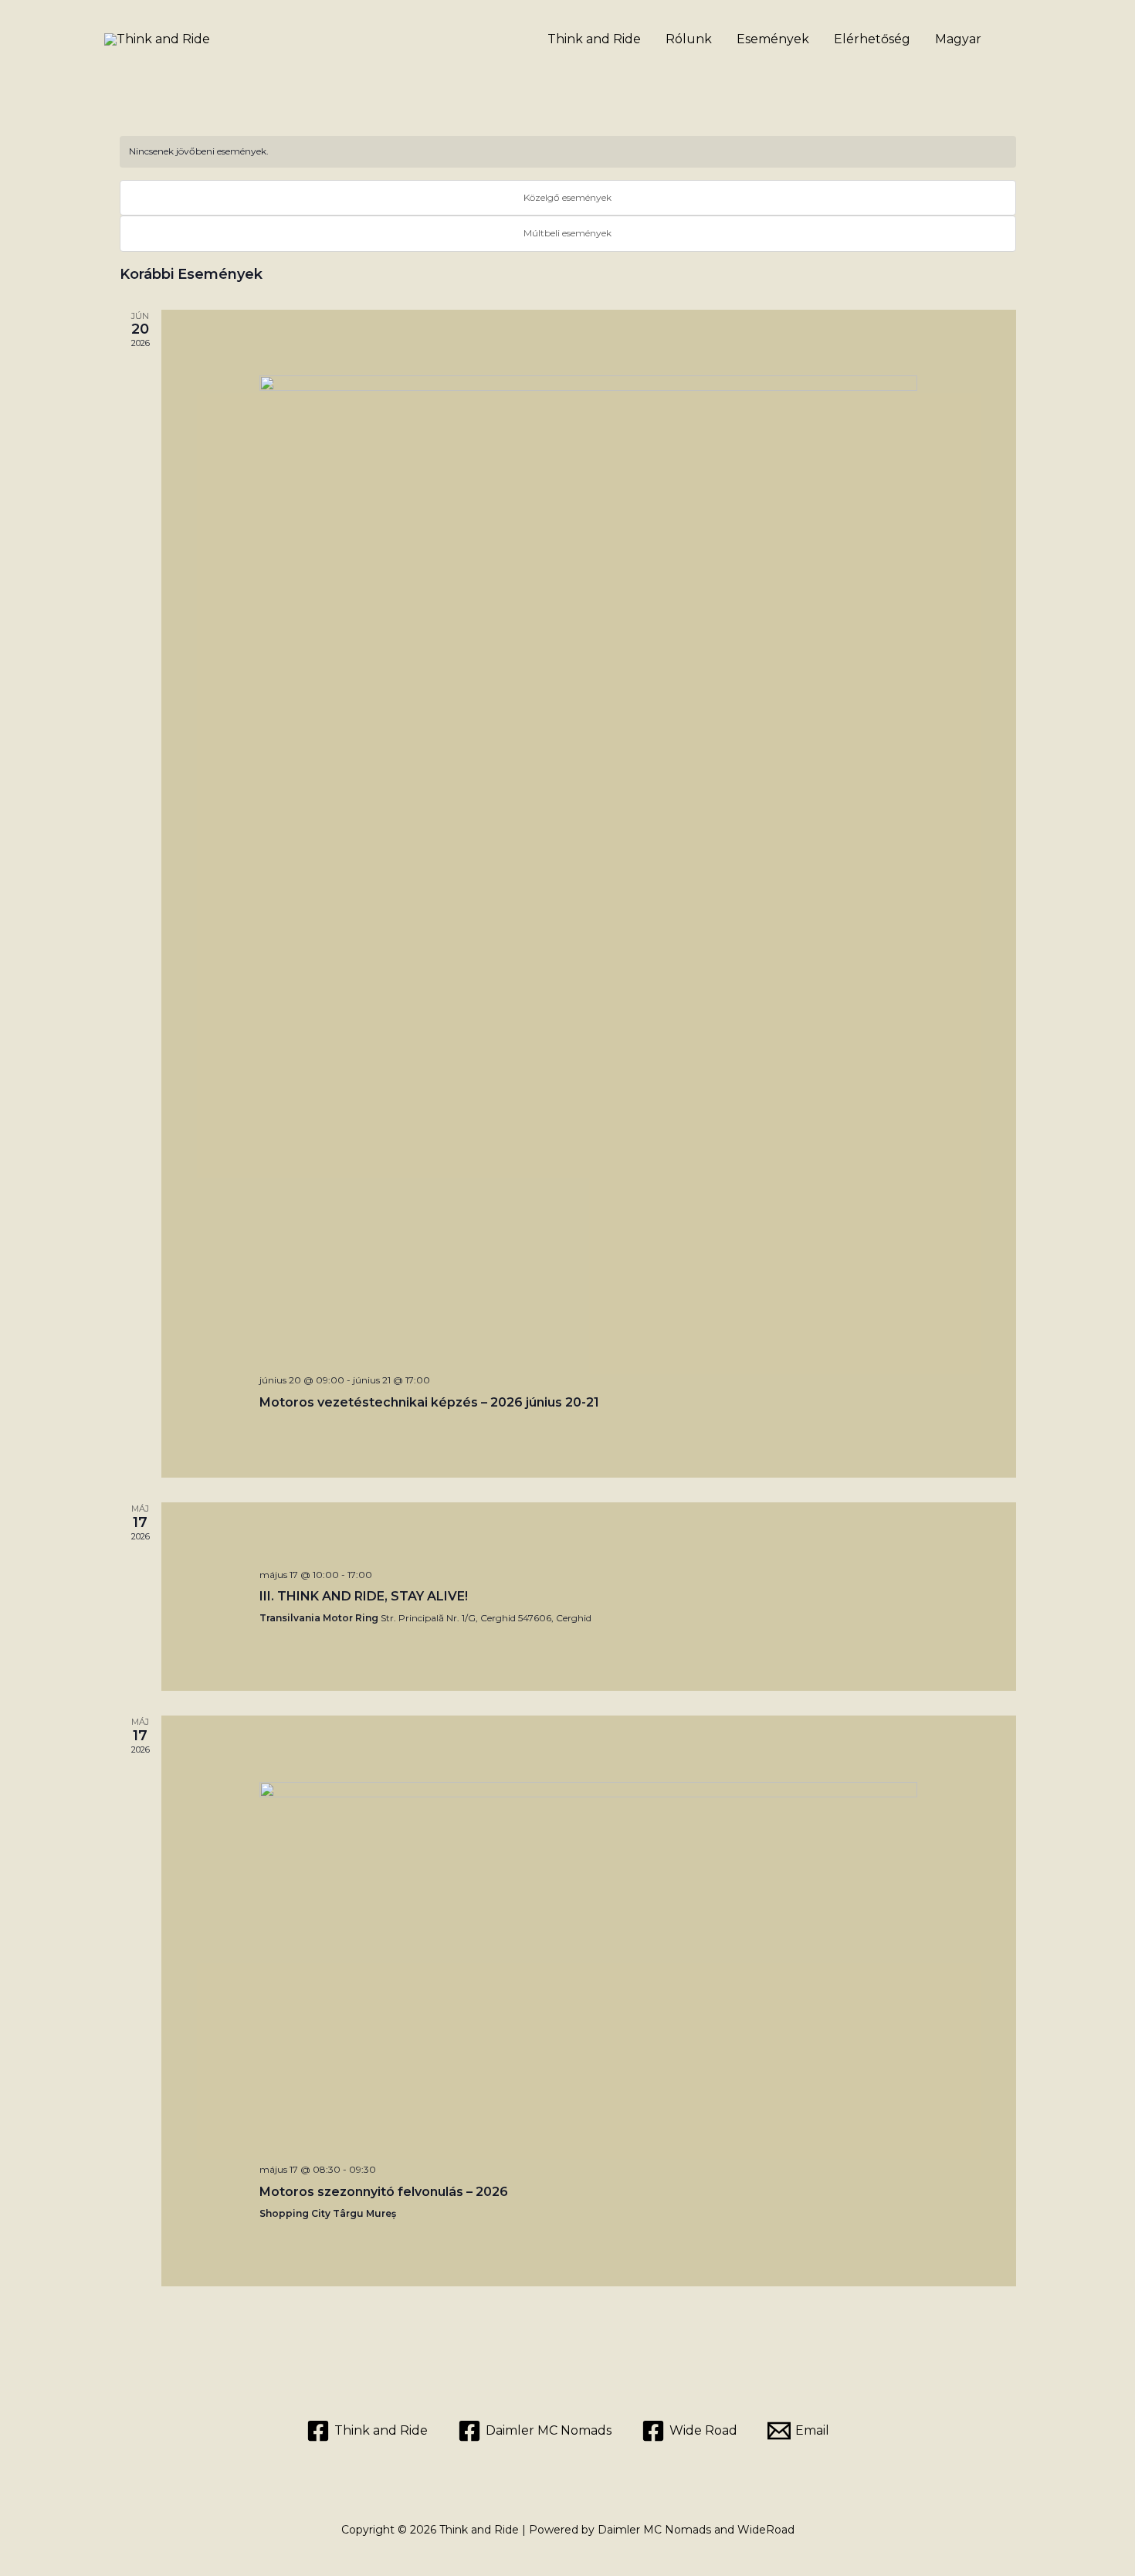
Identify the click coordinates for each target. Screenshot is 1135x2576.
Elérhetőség (872, 39)
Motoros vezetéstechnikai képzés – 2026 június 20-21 (429, 1402)
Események (773, 39)
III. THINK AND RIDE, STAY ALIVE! (364, 1596)
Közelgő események (567, 197)
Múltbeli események (567, 233)
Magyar (958, 39)
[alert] (568, 152)
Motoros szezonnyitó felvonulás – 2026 (384, 2192)
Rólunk (689, 39)
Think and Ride (594, 39)
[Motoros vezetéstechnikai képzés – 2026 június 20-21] (588, 869)
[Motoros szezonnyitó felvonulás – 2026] (588, 1967)
